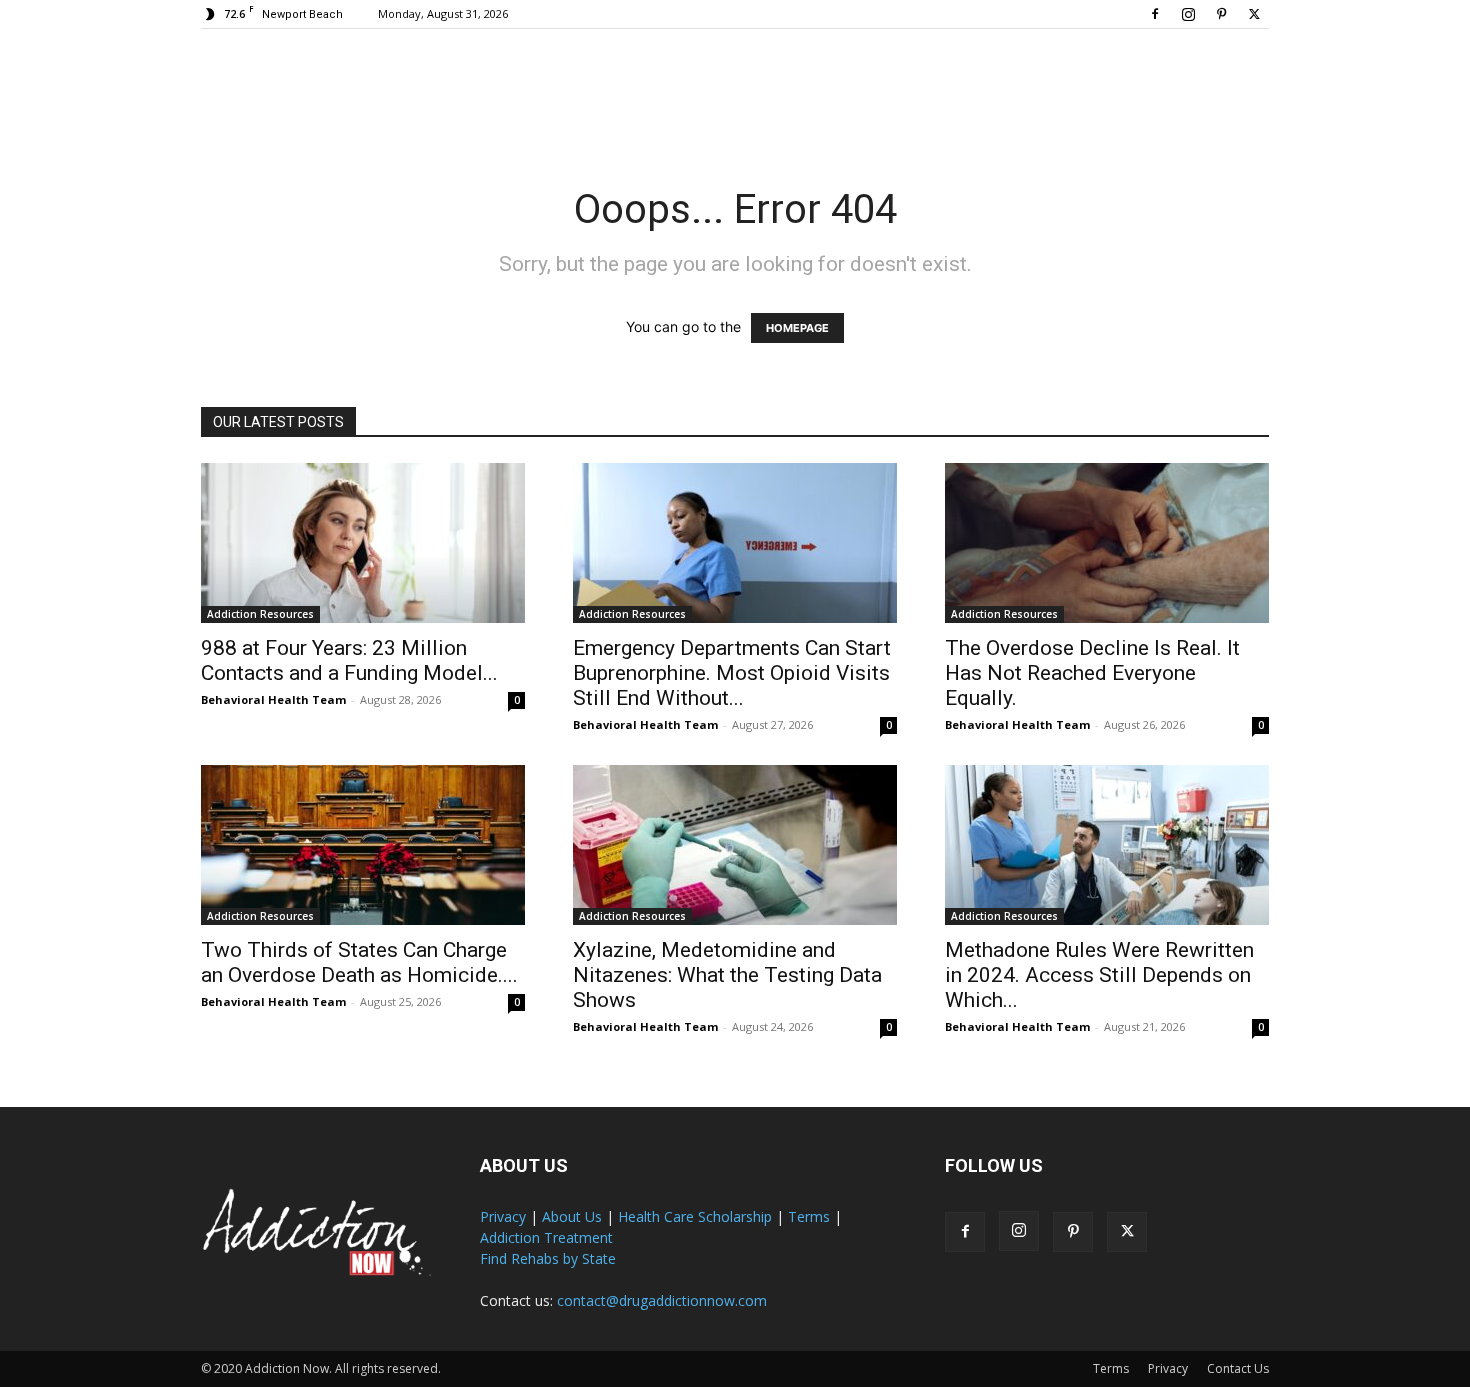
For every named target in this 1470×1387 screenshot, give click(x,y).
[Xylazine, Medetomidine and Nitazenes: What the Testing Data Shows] (735, 845)
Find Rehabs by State (548, 1258)
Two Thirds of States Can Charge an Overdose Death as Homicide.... (359, 962)
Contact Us (1238, 1368)
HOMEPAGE (797, 328)
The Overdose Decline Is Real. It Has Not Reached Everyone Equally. (1092, 673)
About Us (572, 1216)
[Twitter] (1254, 14)
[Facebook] (1155, 14)
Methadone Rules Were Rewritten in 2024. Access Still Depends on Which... (1099, 975)
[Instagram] (1188, 14)
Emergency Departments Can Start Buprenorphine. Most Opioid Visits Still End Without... (732, 673)
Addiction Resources (260, 614)
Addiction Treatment (546, 1237)
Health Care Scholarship (695, 1216)
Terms (809, 1216)
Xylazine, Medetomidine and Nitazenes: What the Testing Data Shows (727, 975)
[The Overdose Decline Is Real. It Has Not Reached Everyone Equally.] (1107, 543)
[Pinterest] (1221, 14)
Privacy (503, 1216)
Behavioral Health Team (273, 699)
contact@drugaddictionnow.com (662, 1300)
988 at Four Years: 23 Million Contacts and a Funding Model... (349, 660)
